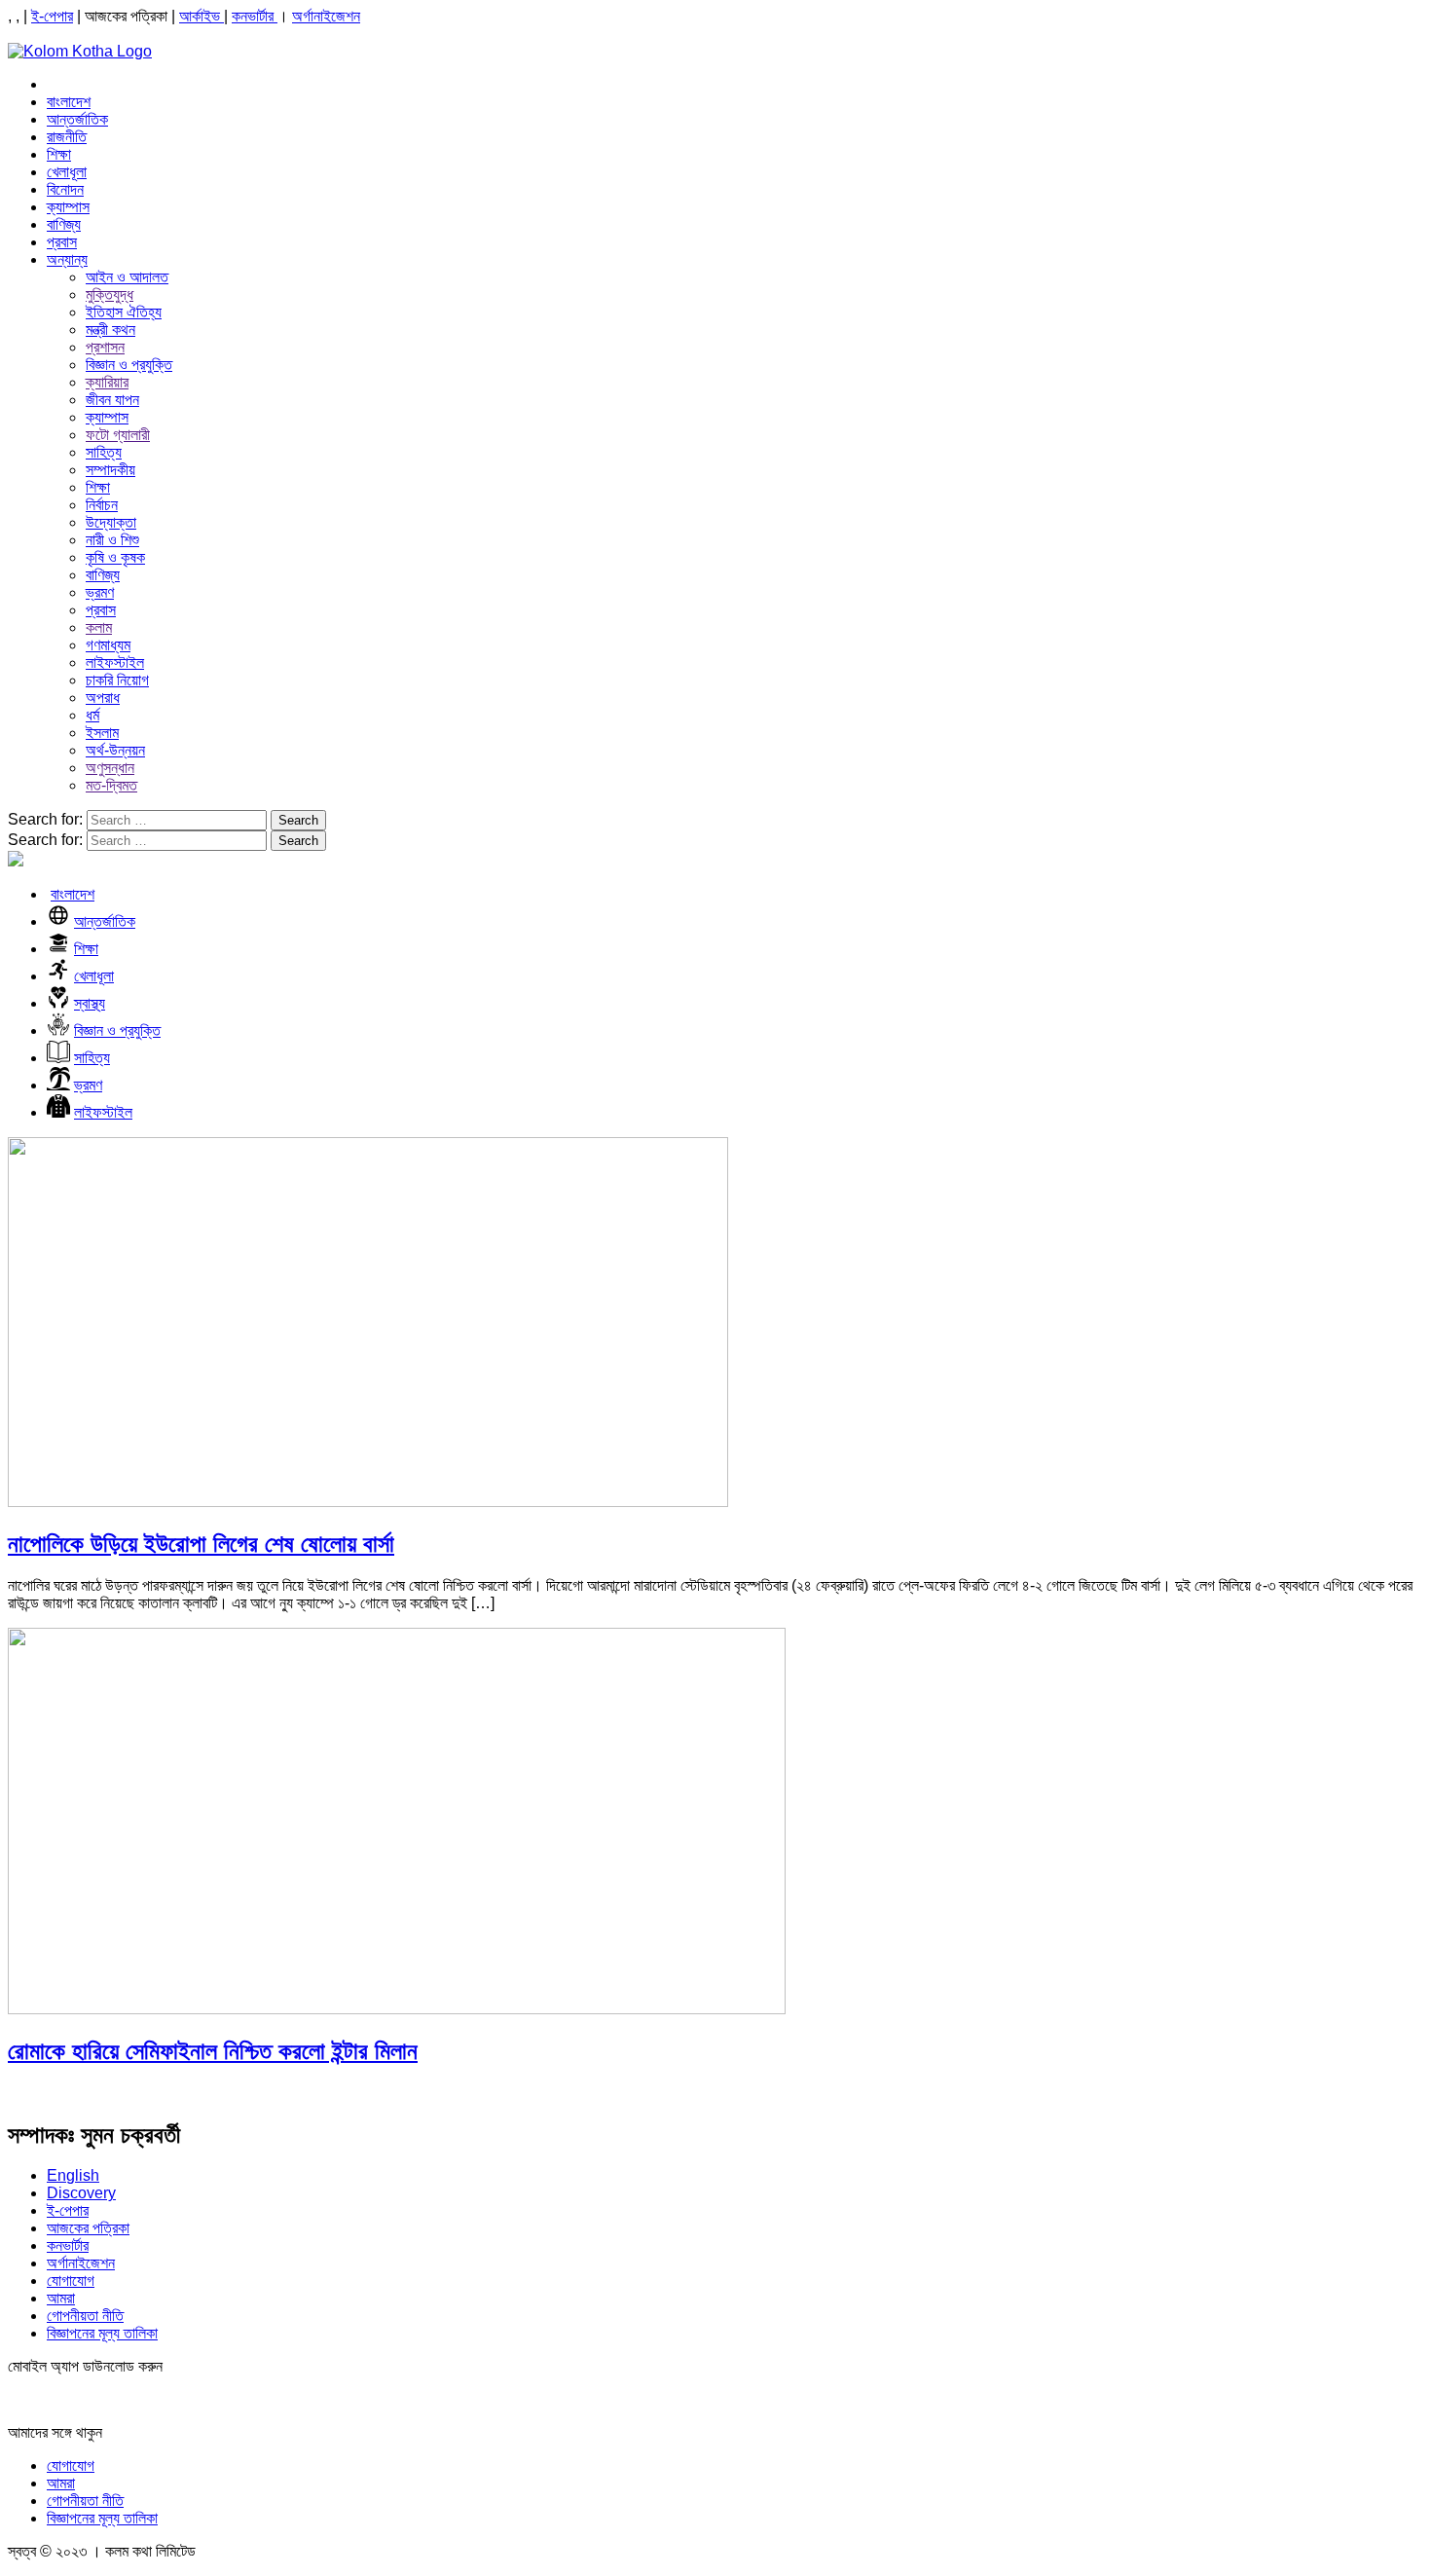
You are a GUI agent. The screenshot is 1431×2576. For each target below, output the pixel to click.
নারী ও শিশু (112, 540)
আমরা (61, 2298)
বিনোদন (65, 189)
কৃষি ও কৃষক (115, 557)
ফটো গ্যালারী (118, 435)
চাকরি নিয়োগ (117, 680)
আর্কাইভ (202, 16)
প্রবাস (62, 242)
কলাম (99, 627)
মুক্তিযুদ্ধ (110, 294)
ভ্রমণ (100, 592)
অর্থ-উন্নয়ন (115, 750)
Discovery (81, 2193)
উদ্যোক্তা (111, 522)
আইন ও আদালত (127, 277)
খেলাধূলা (67, 172)
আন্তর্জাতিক (77, 119)
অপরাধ (103, 698)
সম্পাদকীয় (110, 470)
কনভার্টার (255, 16)
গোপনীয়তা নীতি (85, 2316)
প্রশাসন (105, 347)
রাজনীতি (67, 137)
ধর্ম (92, 715)
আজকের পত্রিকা (88, 2228)
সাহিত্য (104, 452)
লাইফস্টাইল (115, 662)
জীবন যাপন (112, 400)
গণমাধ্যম (108, 645)
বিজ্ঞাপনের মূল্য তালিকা (102, 2333)
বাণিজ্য (64, 224)
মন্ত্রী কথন (110, 330)
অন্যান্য (67, 259)
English (73, 2175)
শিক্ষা (59, 154)
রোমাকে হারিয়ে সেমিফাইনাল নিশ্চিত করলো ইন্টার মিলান (213, 2051)
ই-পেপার (52, 16)
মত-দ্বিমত (111, 785)
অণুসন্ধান (110, 768)
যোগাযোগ (71, 2281)
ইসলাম (102, 733)
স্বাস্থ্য (90, 1003)
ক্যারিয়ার (107, 382)
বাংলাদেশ (69, 102)
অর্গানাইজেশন (326, 16)
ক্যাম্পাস (68, 207)
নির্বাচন (102, 505)
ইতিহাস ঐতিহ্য (124, 312)
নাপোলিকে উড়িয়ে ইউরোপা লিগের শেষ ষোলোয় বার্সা (201, 1544)
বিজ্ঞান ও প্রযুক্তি (129, 365)
